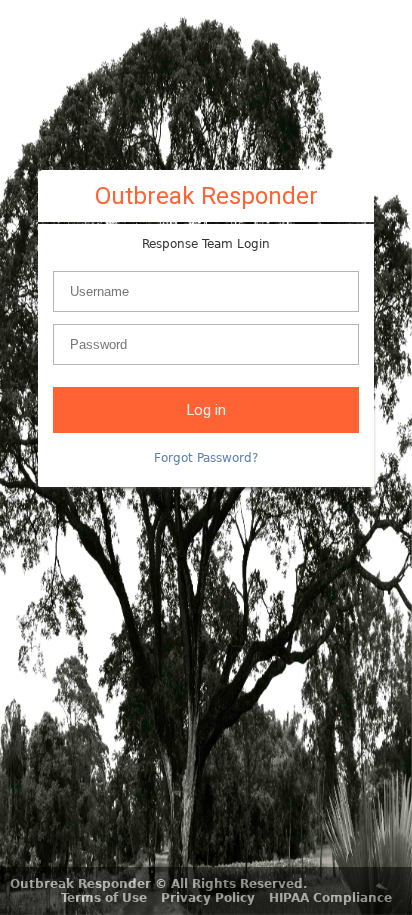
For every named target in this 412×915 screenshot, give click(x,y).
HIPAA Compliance (330, 898)
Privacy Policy (208, 898)
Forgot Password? (206, 458)
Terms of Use (104, 898)
